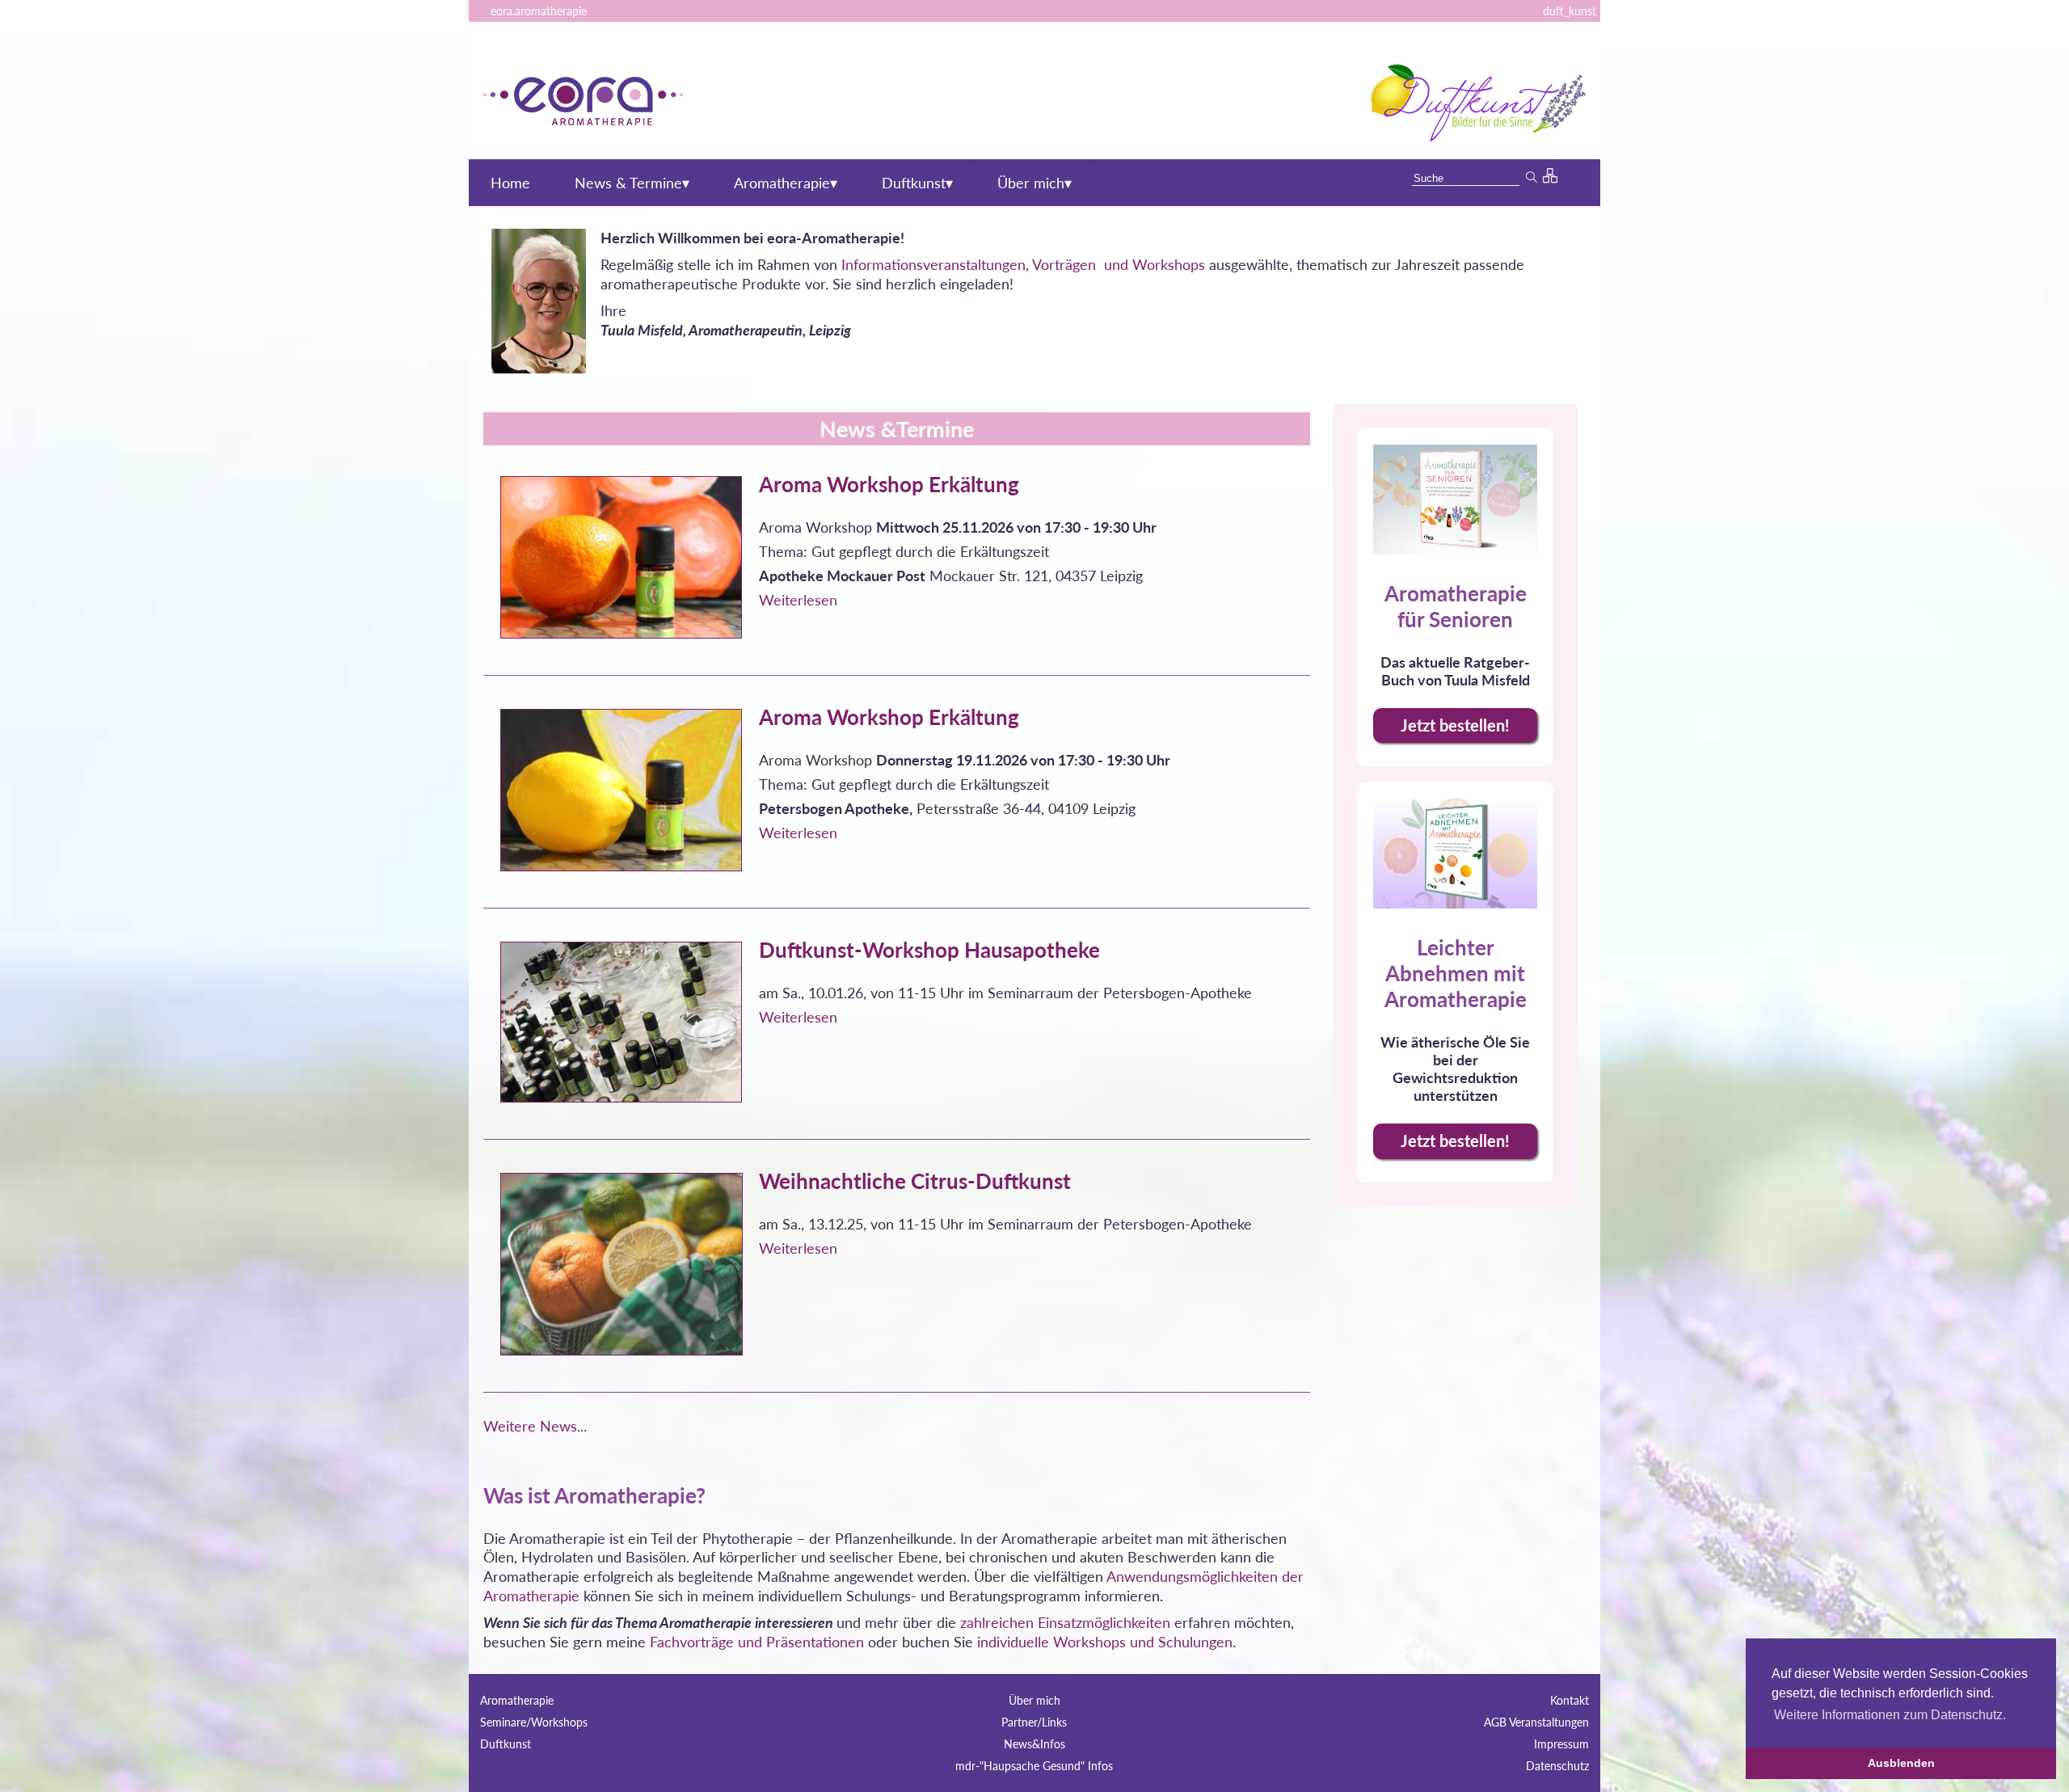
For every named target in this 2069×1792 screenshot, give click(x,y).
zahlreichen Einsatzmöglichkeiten (1065, 1622)
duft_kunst (1568, 11)
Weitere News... (535, 1426)
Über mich (1034, 183)
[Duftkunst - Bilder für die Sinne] (1476, 136)
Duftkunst (917, 183)
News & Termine (632, 183)
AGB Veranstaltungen (1536, 1722)
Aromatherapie (786, 183)
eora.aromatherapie (537, 11)
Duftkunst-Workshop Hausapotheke (929, 950)
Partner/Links (1034, 1722)
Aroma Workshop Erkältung (889, 484)
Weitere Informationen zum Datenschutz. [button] (1890, 1715)
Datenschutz (1557, 1766)
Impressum (1561, 1744)
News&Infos (1034, 1744)
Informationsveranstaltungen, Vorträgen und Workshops (1023, 264)
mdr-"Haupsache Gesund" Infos (1034, 1766)
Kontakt (1570, 1700)
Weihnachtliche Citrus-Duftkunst (915, 1181)
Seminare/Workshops (534, 1722)
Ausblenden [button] (1901, 1763)
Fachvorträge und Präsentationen (757, 1642)
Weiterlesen (798, 600)
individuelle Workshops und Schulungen (1105, 1642)
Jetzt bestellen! (1455, 725)
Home (510, 183)
